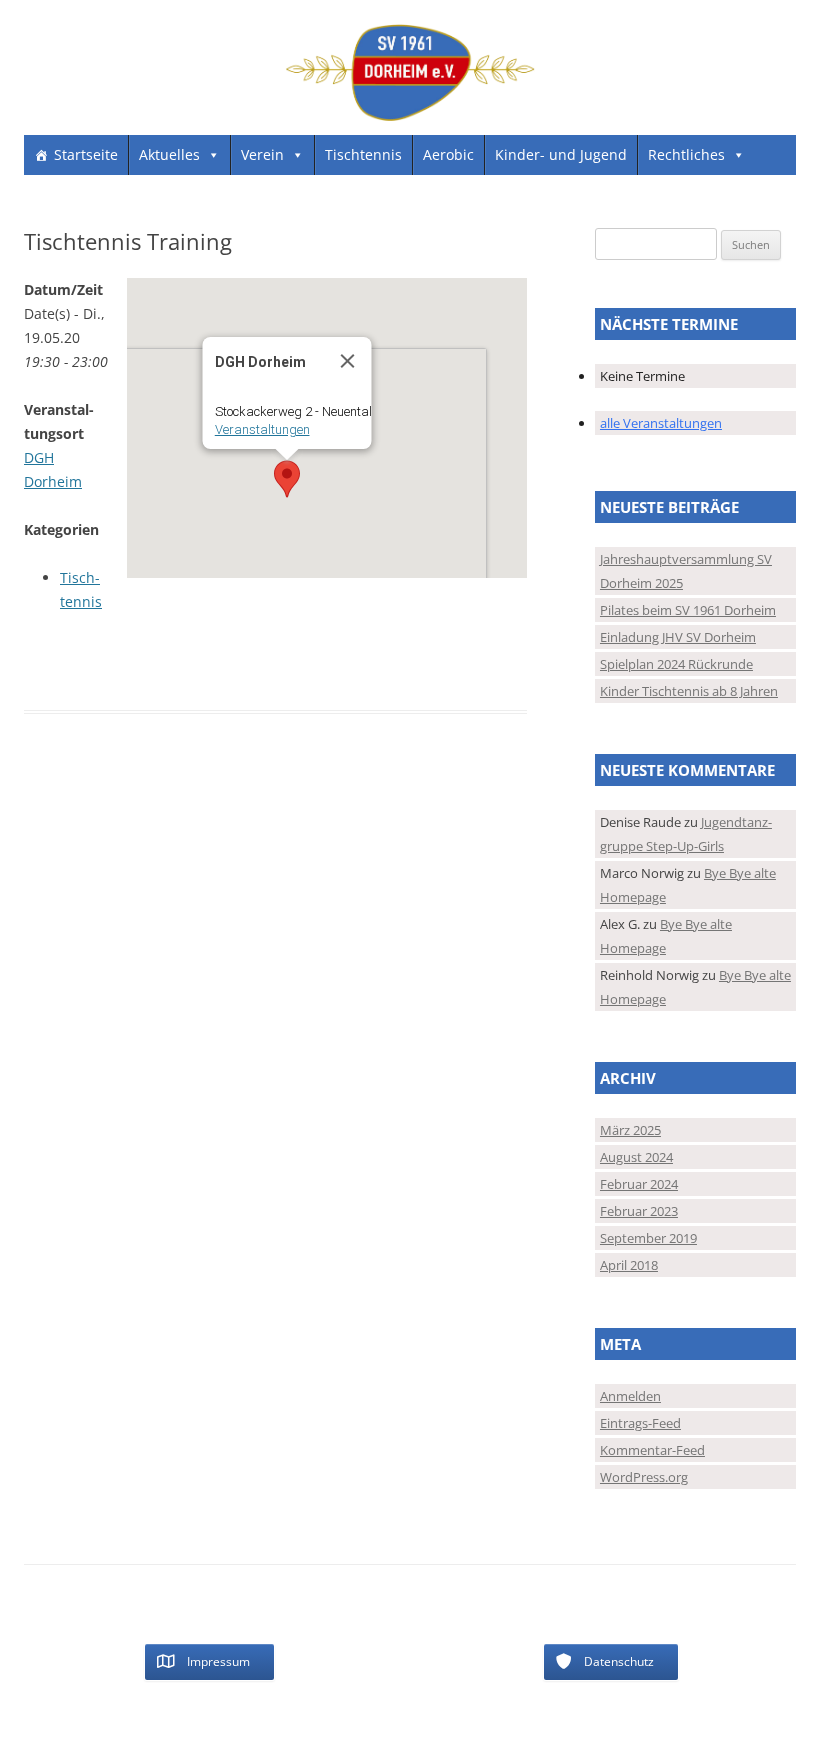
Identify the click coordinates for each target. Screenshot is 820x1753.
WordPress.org (644, 1477)
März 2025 (630, 1130)
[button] (287, 479)
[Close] (347, 361)
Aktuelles (169, 154)
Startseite (86, 154)
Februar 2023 (639, 1211)
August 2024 (636, 1157)
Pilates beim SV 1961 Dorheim (688, 610)
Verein (262, 154)
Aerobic (448, 154)
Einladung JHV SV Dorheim (678, 637)
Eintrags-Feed (640, 1423)
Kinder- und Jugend (561, 154)
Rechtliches (686, 154)
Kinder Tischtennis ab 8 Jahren (689, 691)
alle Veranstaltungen (661, 423)
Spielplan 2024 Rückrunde (676, 664)
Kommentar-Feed (652, 1450)
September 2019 (648, 1238)
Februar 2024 (639, 1184)
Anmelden (630, 1396)
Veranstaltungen (261, 429)
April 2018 (629, 1265)
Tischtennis (363, 154)
